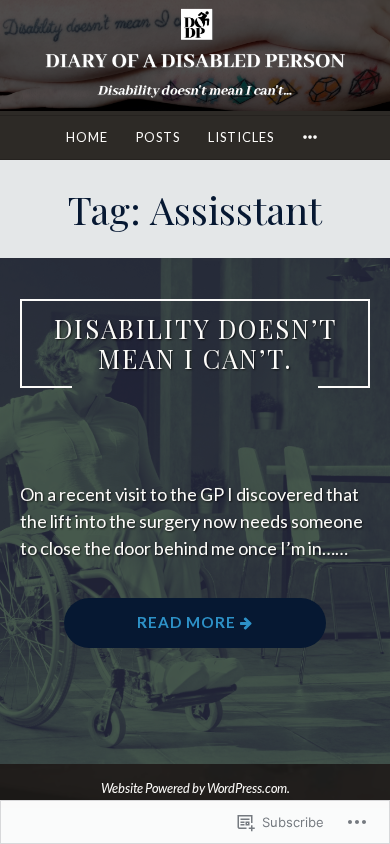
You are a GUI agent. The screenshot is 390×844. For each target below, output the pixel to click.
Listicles (241, 137)
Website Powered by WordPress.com (194, 788)
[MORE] (313, 137)
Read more (152, 629)
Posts (158, 137)
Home (87, 137)
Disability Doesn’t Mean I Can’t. (195, 343)
